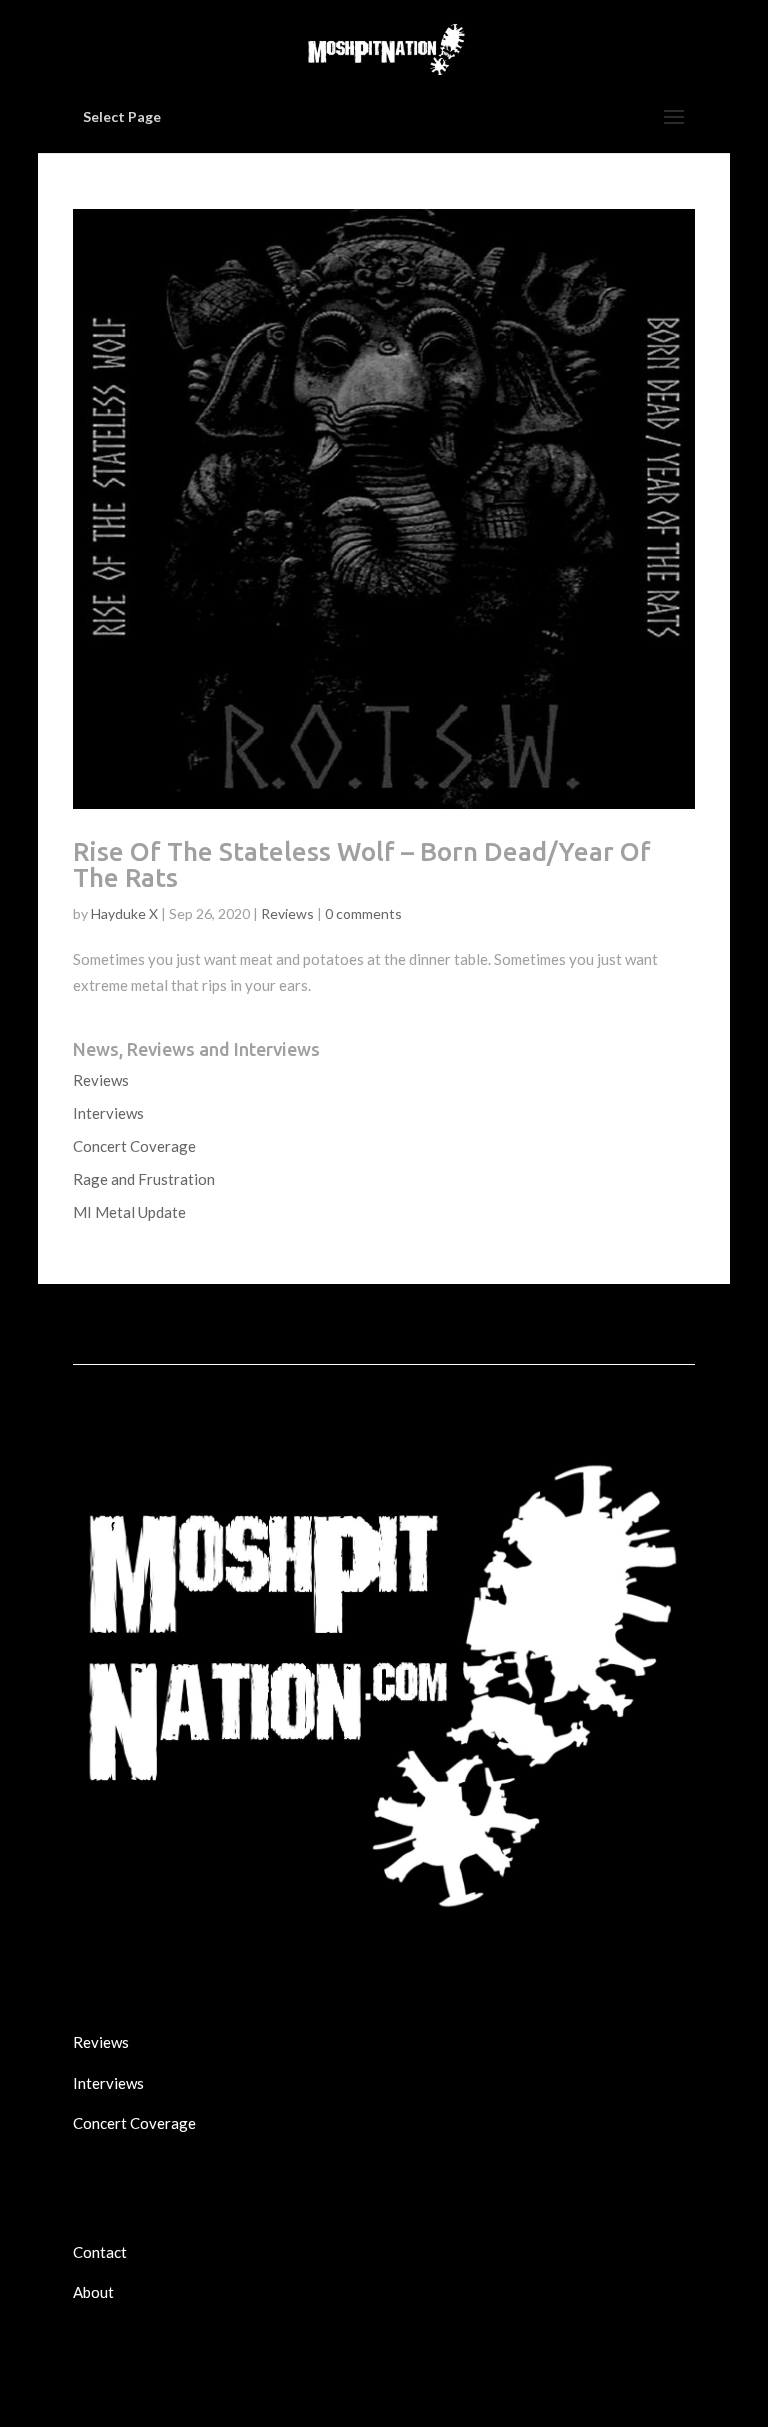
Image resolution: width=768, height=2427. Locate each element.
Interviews (108, 1113)
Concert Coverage (134, 1146)
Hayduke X (124, 913)
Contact (100, 2252)
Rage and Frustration (144, 1179)
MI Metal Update (129, 1212)
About (93, 2292)
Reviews (287, 913)
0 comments (363, 913)
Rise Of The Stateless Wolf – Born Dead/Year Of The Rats (362, 864)
